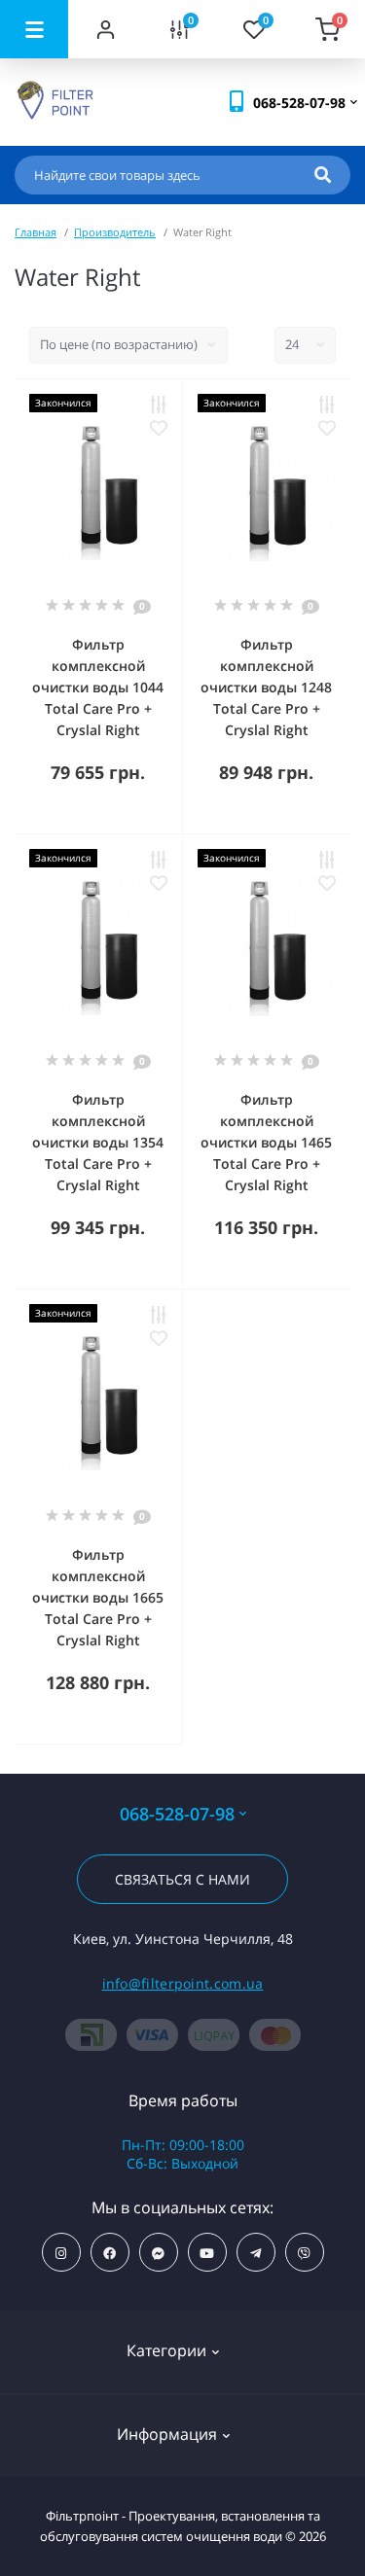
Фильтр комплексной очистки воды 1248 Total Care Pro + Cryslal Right (266, 687)
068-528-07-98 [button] (177, 1814)
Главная (36, 232)
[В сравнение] (159, 405)
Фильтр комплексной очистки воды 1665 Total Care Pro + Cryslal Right (98, 1597)
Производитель (115, 232)
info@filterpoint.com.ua (183, 1983)
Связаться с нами (182, 1879)
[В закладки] (159, 428)
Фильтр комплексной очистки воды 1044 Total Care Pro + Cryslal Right (98, 687)
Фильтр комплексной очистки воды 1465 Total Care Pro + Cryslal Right (266, 1142)
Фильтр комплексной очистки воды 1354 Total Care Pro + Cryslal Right (98, 1142)
